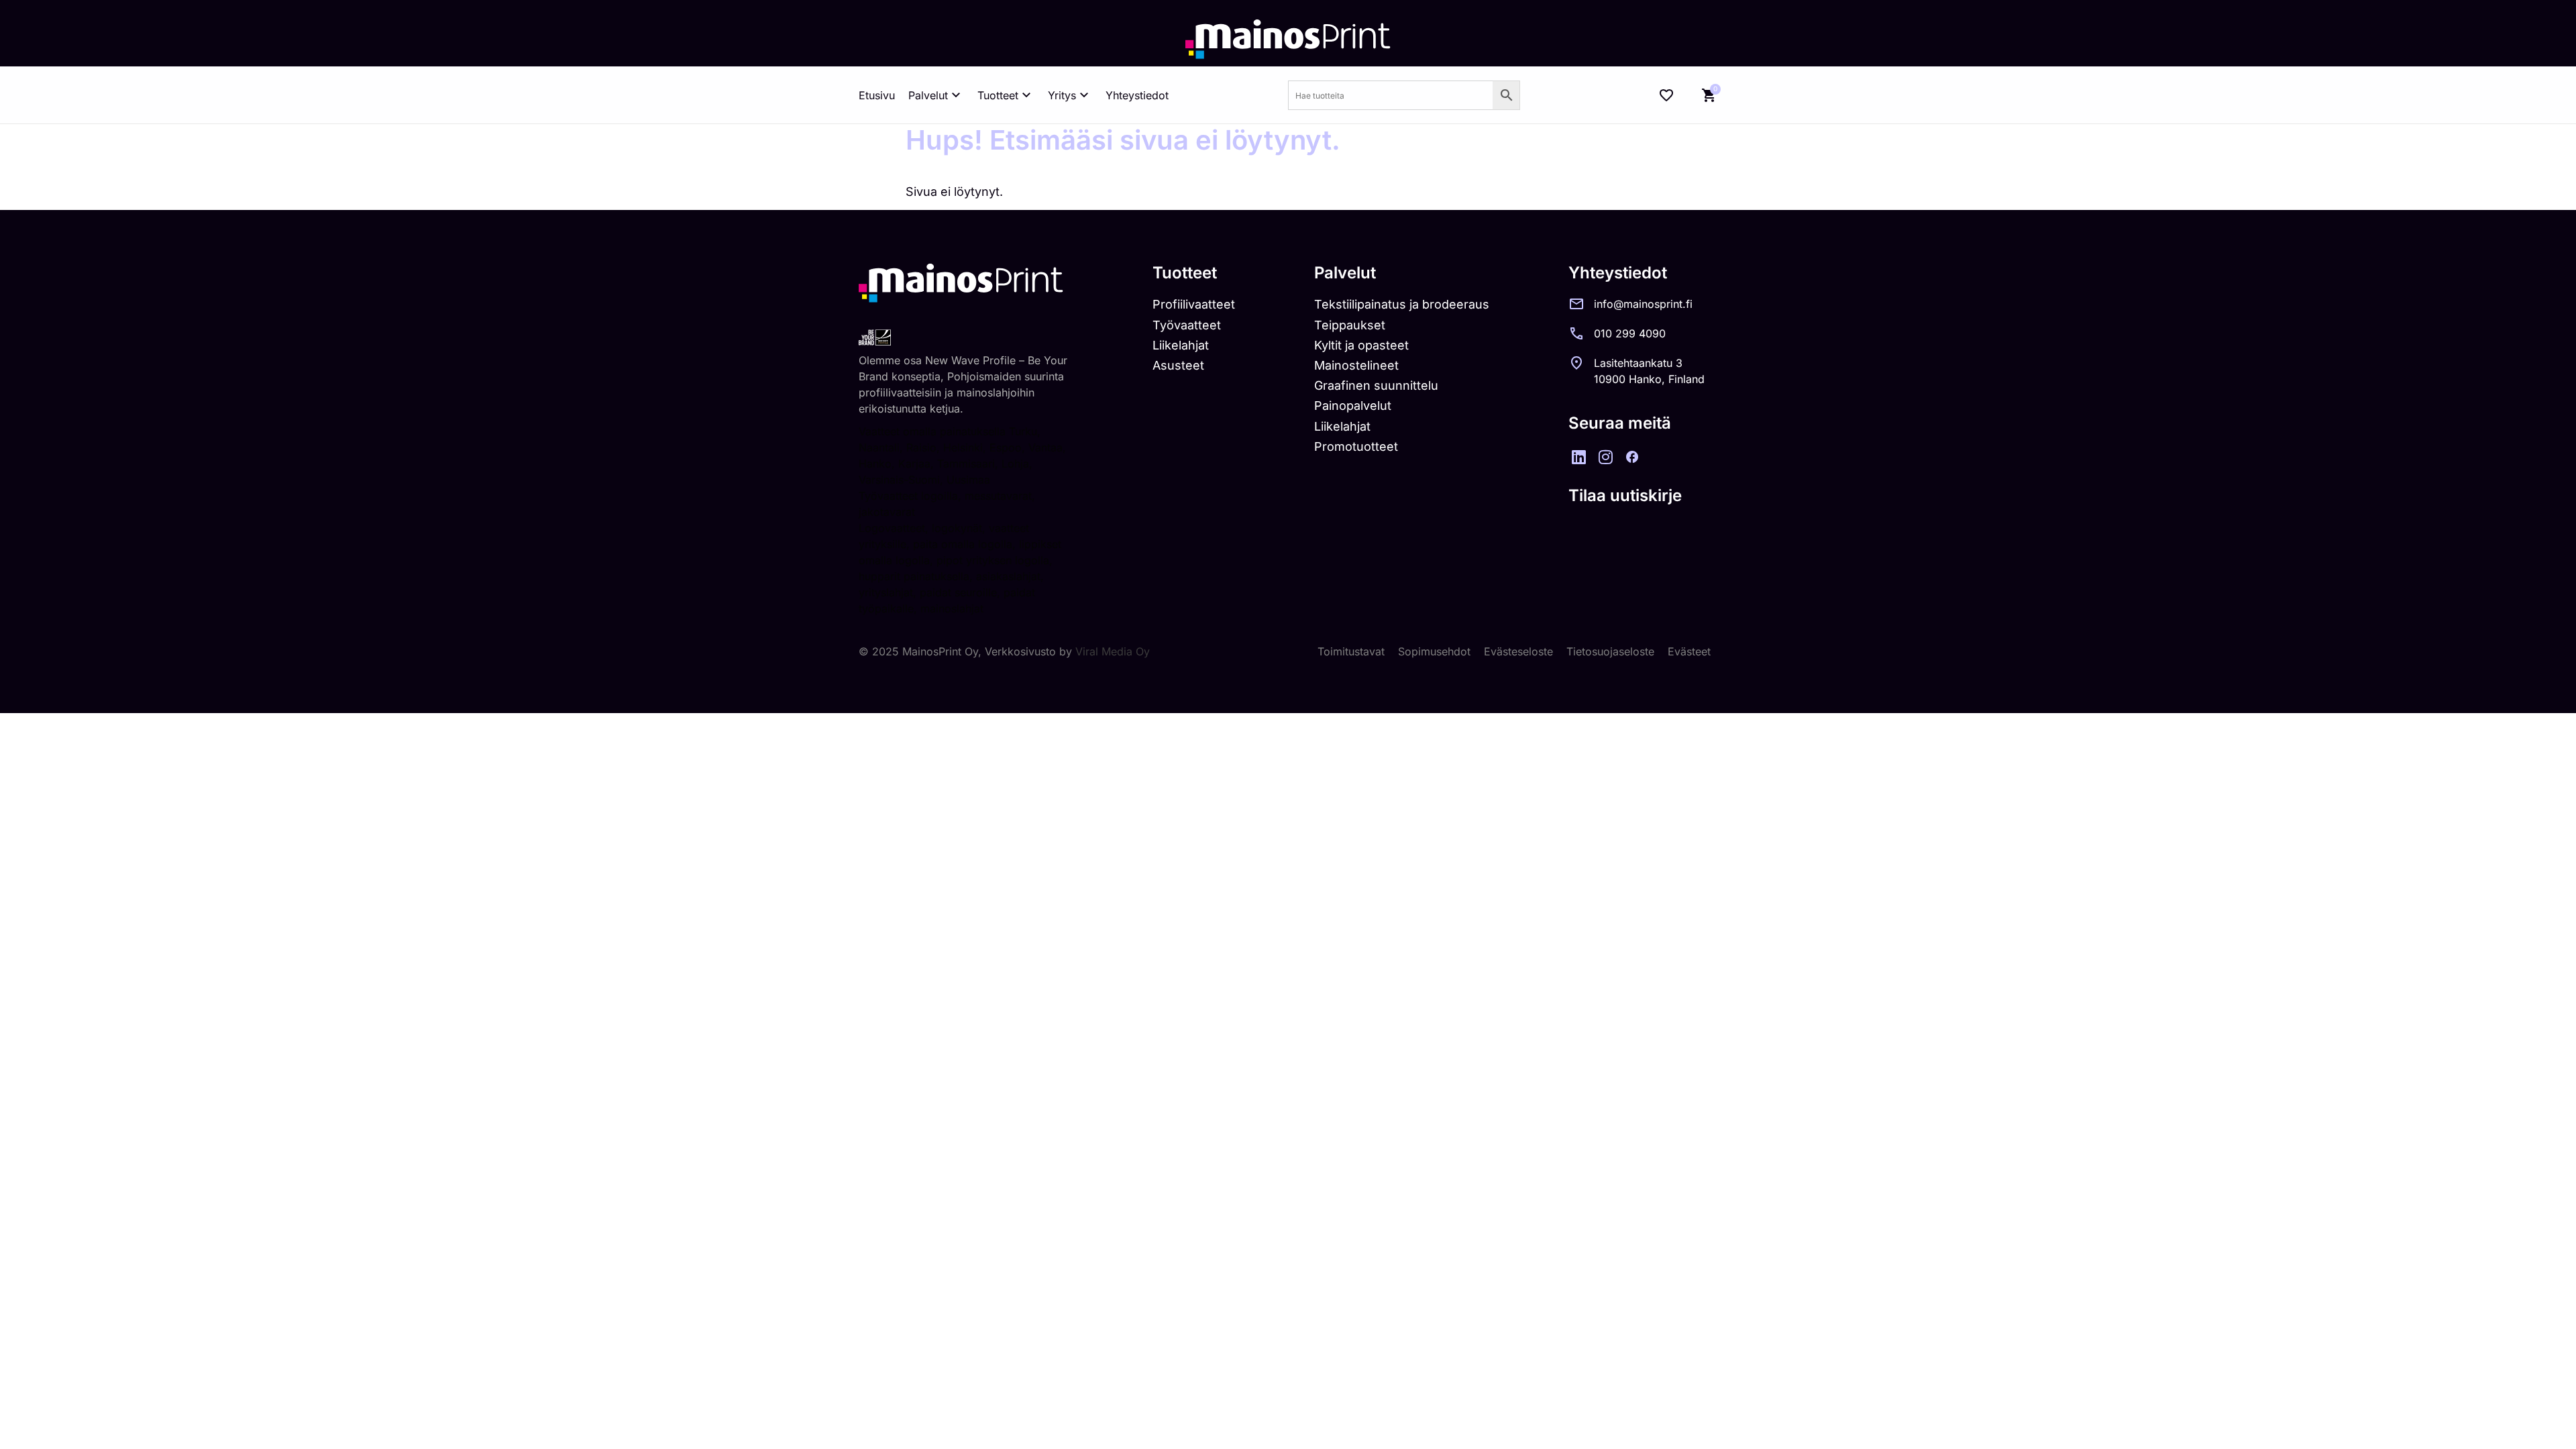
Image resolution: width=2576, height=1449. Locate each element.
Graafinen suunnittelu (1376, 385)
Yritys (1062, 95)
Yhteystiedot (1137, 95)
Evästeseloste (1518, 651)
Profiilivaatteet (1194, 304)
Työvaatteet (1187, 325)
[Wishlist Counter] (1666, 95)
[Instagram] (1605, 457)
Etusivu (877, 95)
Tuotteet (998, 95)
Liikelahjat (1181, 345)
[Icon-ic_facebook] (1632, 457)
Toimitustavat (1351, 651)
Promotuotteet (1356, 446)
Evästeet (1689, 651)
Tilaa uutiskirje (1625, 495)
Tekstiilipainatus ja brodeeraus (1402, 304)
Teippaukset (1350, 325)
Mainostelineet (1356, 365)
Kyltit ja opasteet (1361, 345)
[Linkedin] (1578, 457)
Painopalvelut (1353, 406)
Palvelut (928, 95)
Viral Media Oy (1113, 651)
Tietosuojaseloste (1610, 651)
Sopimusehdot (1434, 651)
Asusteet (1178, 365)
